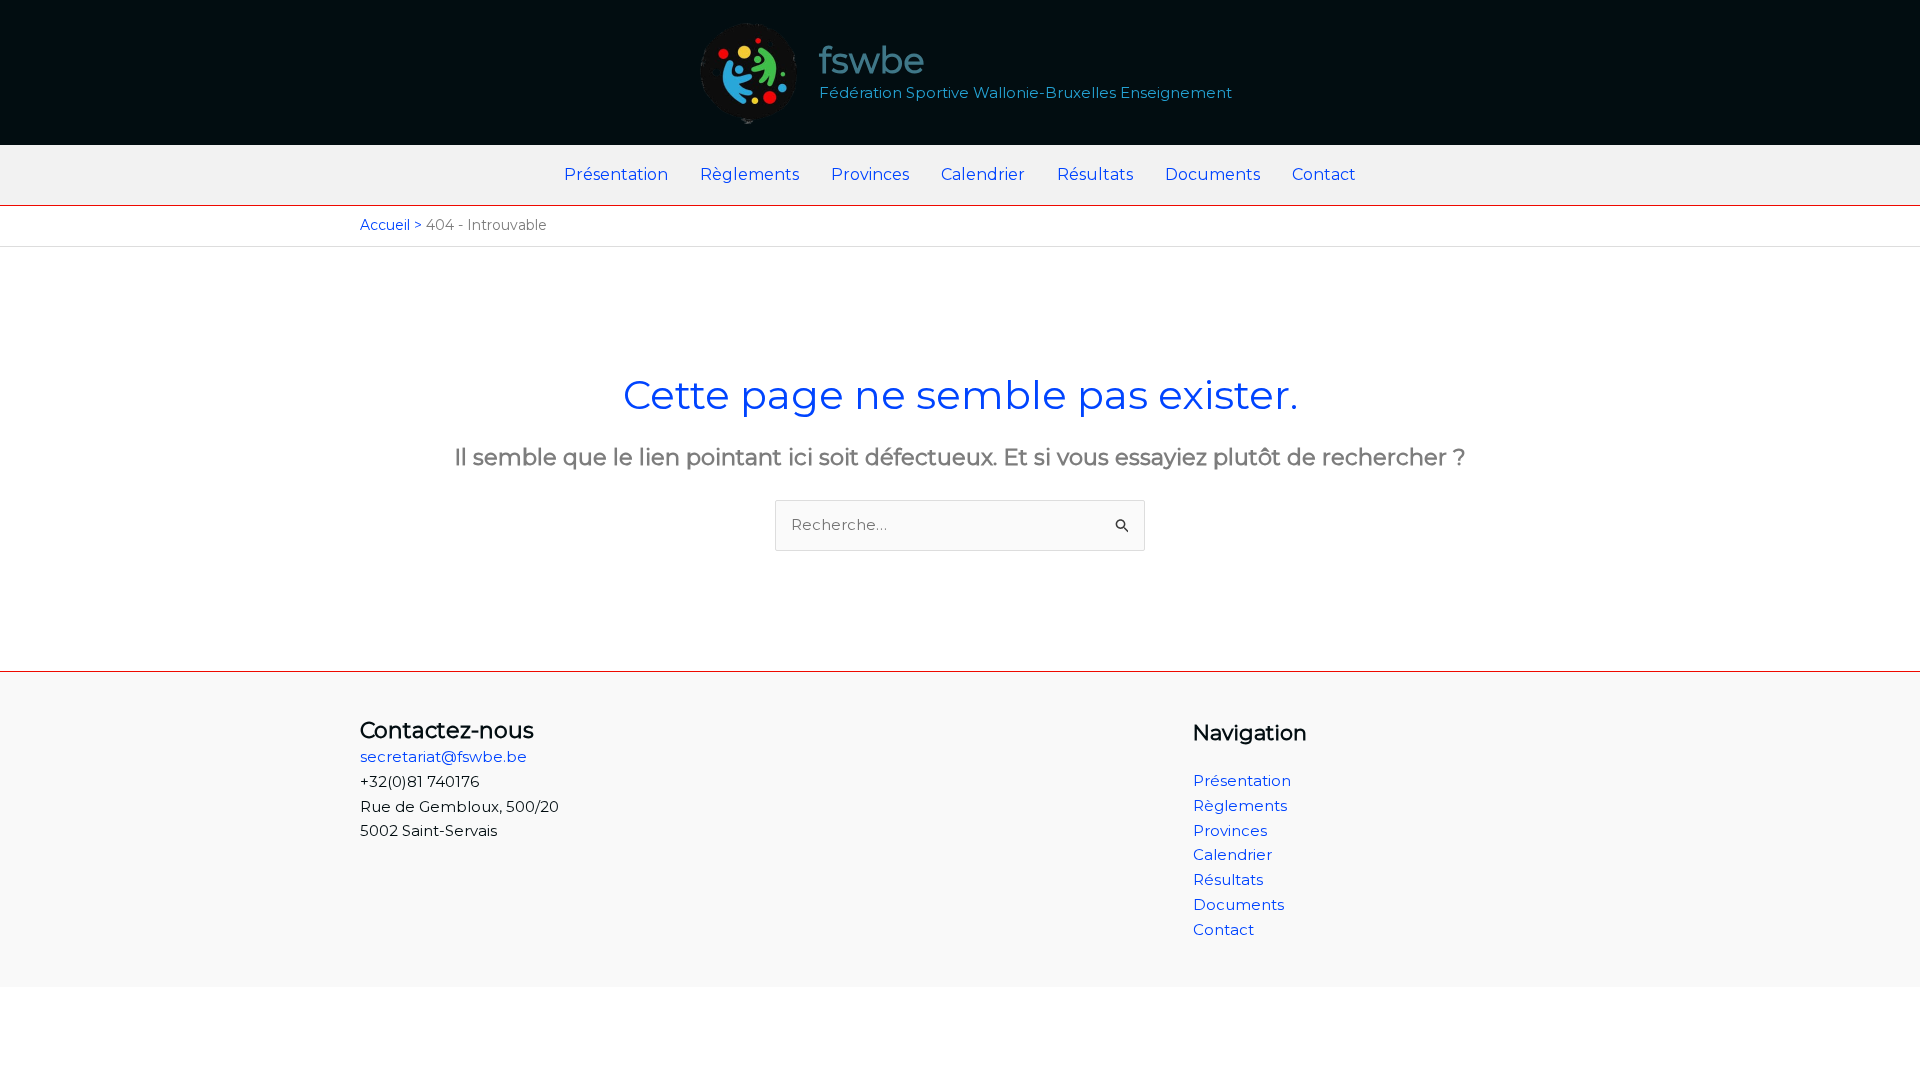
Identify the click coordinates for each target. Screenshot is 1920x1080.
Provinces (870, 174)
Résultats (1095, 174)
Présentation (616, 174)
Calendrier (983, 174)
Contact (1324, 174)
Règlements (749, 174)
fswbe (872, 60)
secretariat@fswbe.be (443, 756)
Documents (1212, 174)
